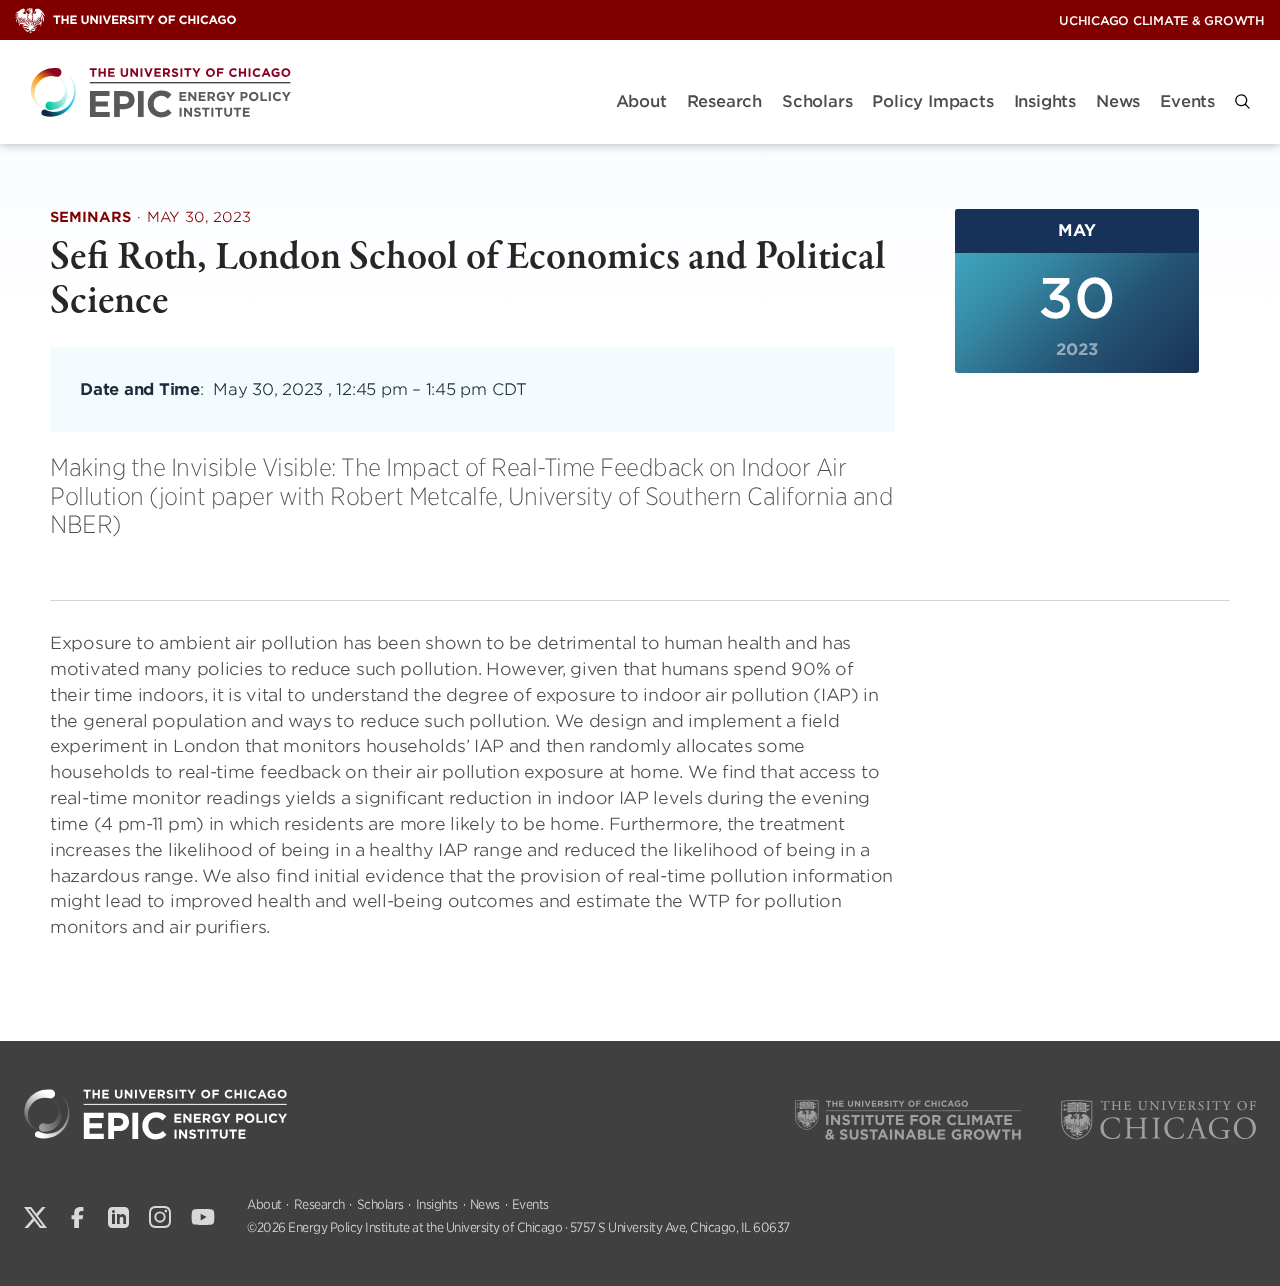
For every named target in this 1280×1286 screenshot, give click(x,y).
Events (1187, 101)
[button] (1242, 101)
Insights (1045, 101)
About (641, 101)
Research (724, 101)
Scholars (817, 101)
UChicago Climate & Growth (1162, 20)
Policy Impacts (932, 101)
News (1118, 101)
